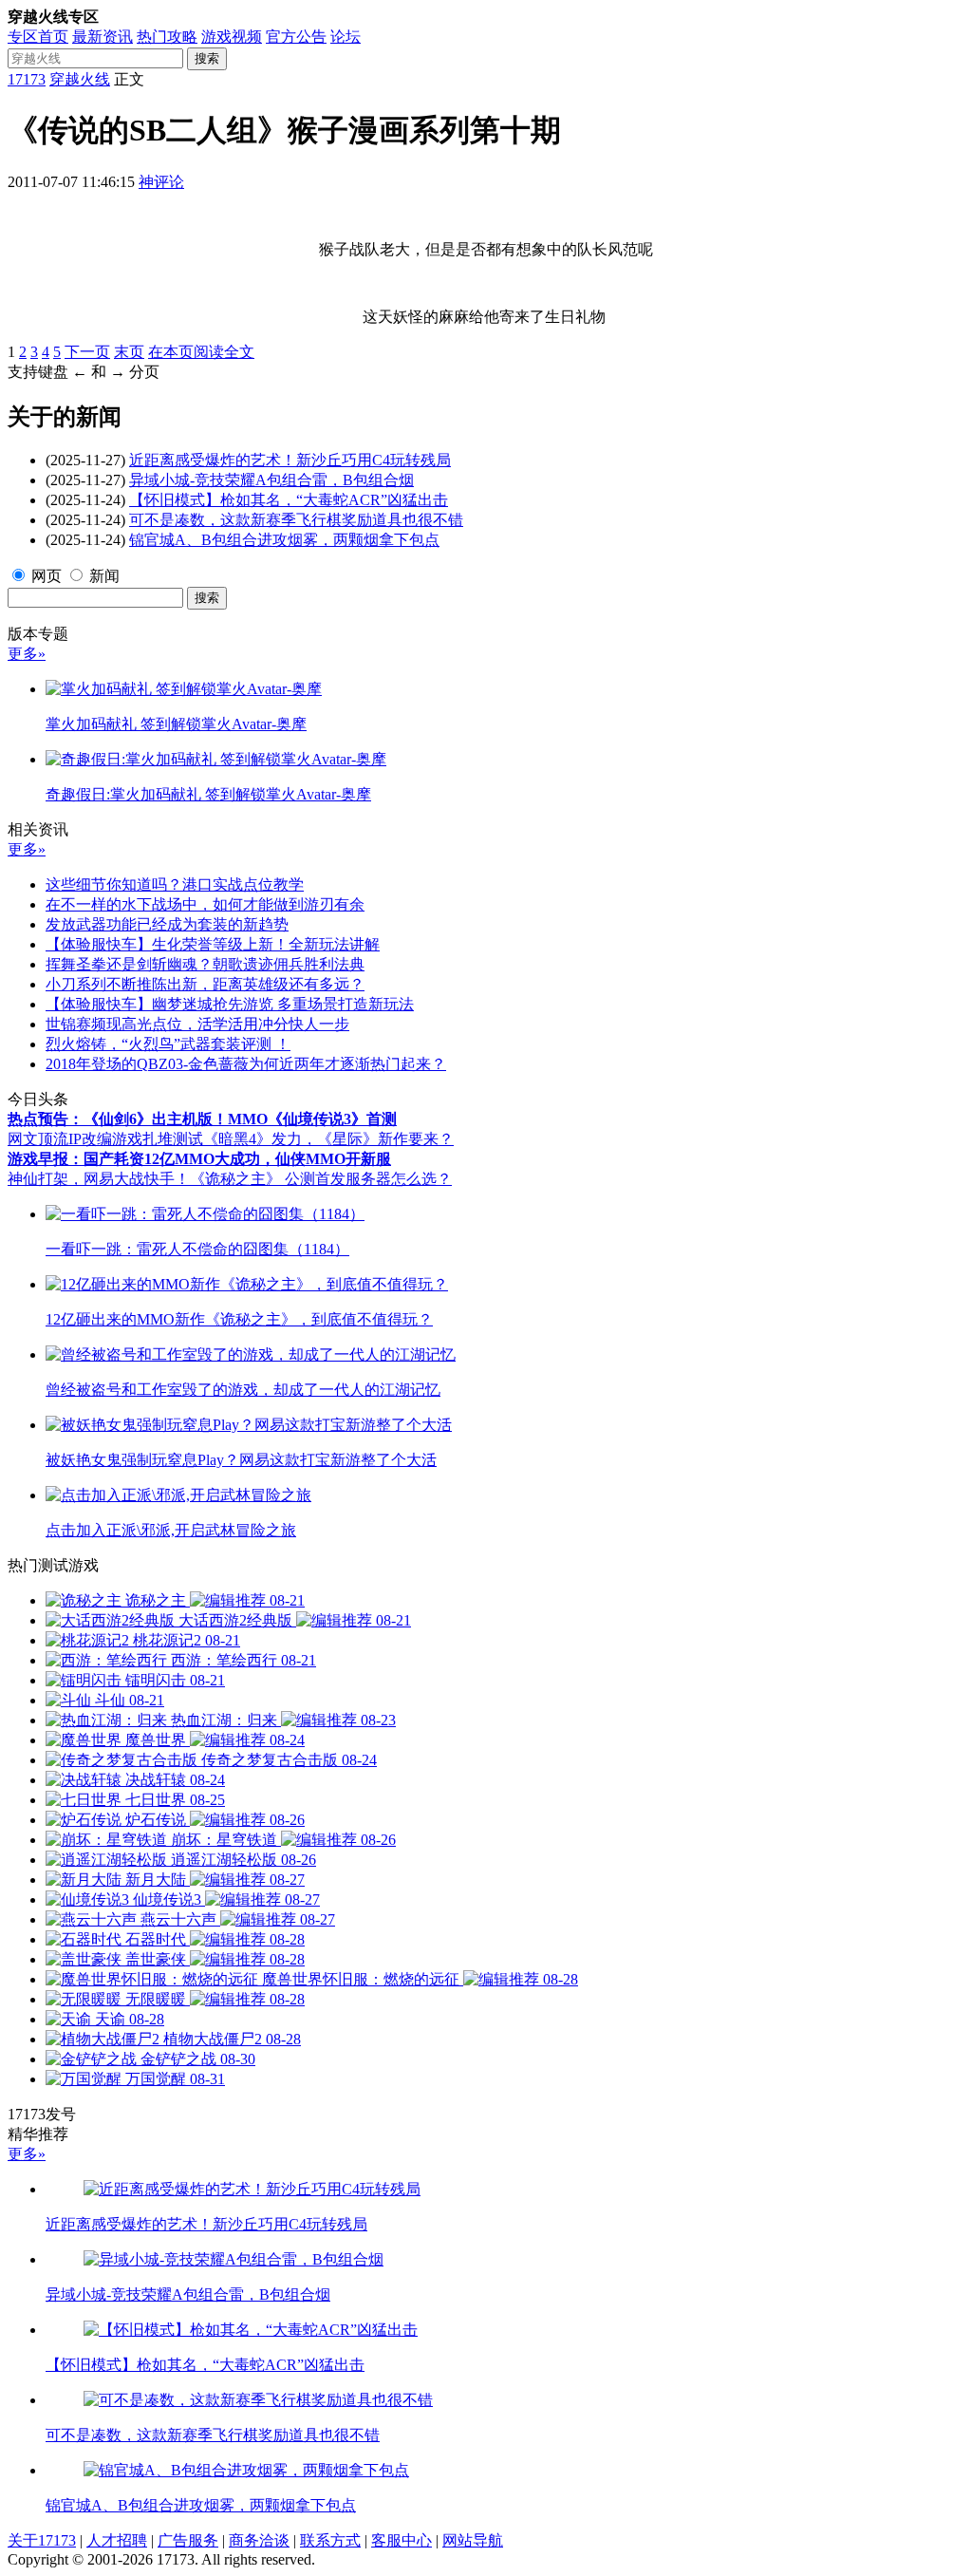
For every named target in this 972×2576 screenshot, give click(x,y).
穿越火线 (80, 79)
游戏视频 (232, 37)
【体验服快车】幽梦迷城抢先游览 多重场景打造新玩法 (230, 1004)
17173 (27, 79)
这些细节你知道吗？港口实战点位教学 (175, 884)
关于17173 (42, 2540)
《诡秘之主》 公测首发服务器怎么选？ (321, 1179)
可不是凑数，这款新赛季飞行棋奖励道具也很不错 (296, 520)
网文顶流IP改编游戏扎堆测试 (105, 1139)
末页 (129, 352)
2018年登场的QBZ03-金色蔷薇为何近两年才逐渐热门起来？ (246, 1064)
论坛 (346, 37)
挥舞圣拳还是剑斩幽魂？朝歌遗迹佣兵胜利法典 (205, 964)
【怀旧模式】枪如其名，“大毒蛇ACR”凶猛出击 (289, 500)
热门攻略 (167, 37)
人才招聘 (117, 2540)
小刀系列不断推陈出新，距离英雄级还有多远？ (205, 984)
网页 (47, 576)
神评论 (161, 182)
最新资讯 (103, 37)
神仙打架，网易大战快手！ (99, 1179)
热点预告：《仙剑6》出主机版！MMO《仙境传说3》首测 (202, 1119)
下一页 (87, 352)
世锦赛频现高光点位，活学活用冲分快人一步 (197, 1024)
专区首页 (38, 37)
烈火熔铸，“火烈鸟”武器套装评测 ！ (168, 1044)
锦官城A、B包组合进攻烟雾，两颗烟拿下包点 (284, 540)
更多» (27, 654)
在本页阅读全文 (201, 352)
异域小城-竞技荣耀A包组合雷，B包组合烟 (271, 480)
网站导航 (473, 2540)
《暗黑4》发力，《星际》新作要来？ (328, 1139)
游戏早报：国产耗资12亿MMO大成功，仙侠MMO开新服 (199, 1159)
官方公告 (296, 37)
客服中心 (402, 2540)
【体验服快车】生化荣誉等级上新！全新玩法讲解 (213, 944)
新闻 (104, 576)
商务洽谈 (259, 2540)
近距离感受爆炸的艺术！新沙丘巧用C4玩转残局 (290, 460)
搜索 (207, 58)
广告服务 (188, 2540)
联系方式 (330, 2540)
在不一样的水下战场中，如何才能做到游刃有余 (205, 904)
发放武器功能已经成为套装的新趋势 (167, 924)
